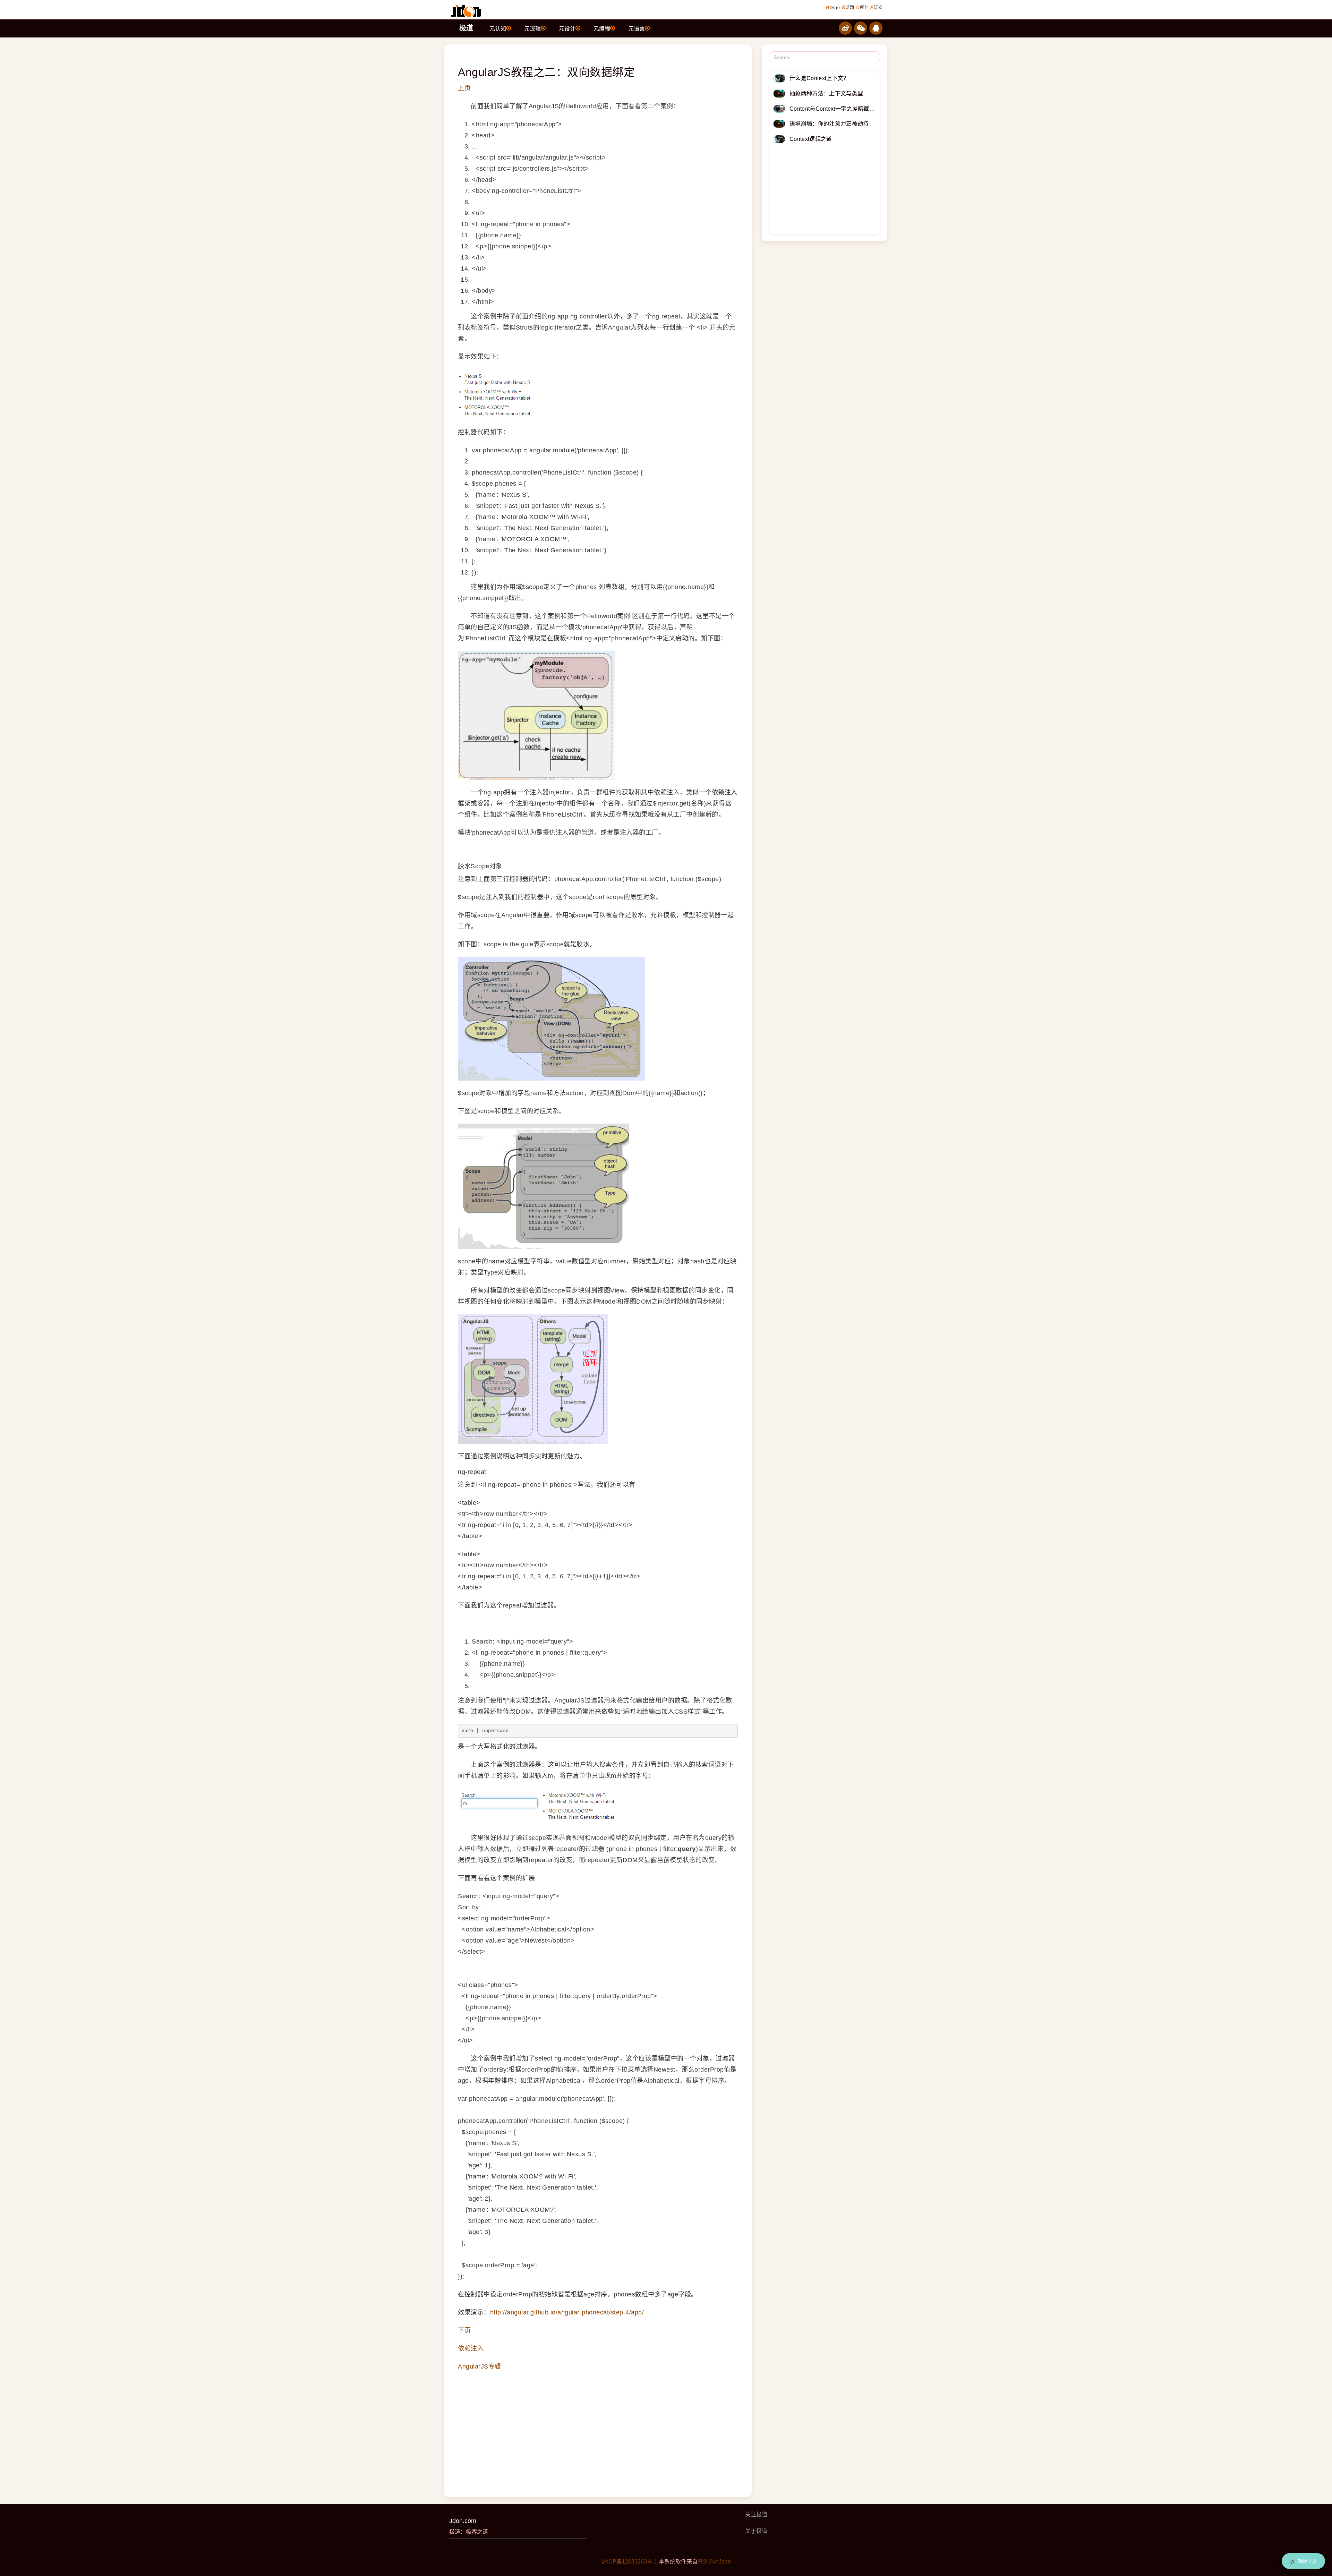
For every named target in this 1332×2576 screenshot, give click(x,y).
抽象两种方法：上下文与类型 (826, 93)
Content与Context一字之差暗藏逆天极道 (841, 109)
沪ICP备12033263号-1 (629, 2562)
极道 (466, 28)
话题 (850, 8)
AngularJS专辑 (480, 2366)
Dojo (835, 8)
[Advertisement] (598, 2428)
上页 (464, 88)
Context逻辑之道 (811, 139)
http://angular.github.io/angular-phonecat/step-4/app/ (567, 2312)
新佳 (864, 8)
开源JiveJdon (714, 2562)
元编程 (602, 29)
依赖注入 (471, 2348)
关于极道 (756, 2531)
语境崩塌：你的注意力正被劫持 (829, 124)
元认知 (498, 29)
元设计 (567, 29)
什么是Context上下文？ (819, 78)
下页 (464, 2330)
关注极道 (756, 2514)
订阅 (878, 8)
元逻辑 (532, 29)
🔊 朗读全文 (1303, 2561)
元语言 (637, 29)
